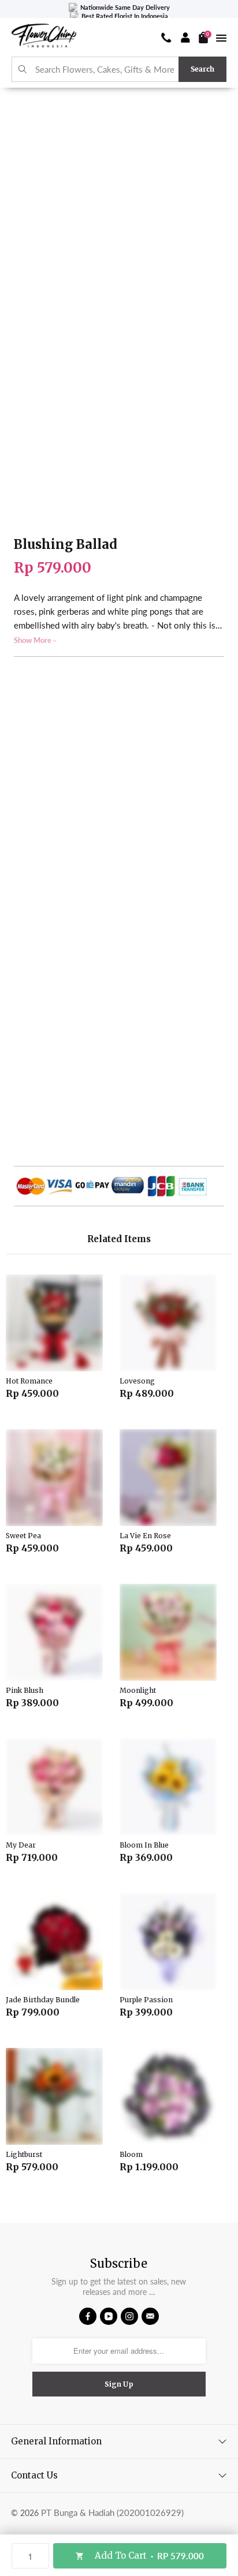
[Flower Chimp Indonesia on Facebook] (88, 2316)
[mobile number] (166, 38)
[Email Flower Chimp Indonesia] (150, 2316)
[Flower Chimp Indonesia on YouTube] (109, 2316)
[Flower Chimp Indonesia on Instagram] (129, 2316)
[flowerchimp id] (44, 37)
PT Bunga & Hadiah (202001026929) (112, 2513)
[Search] (23, 70)
